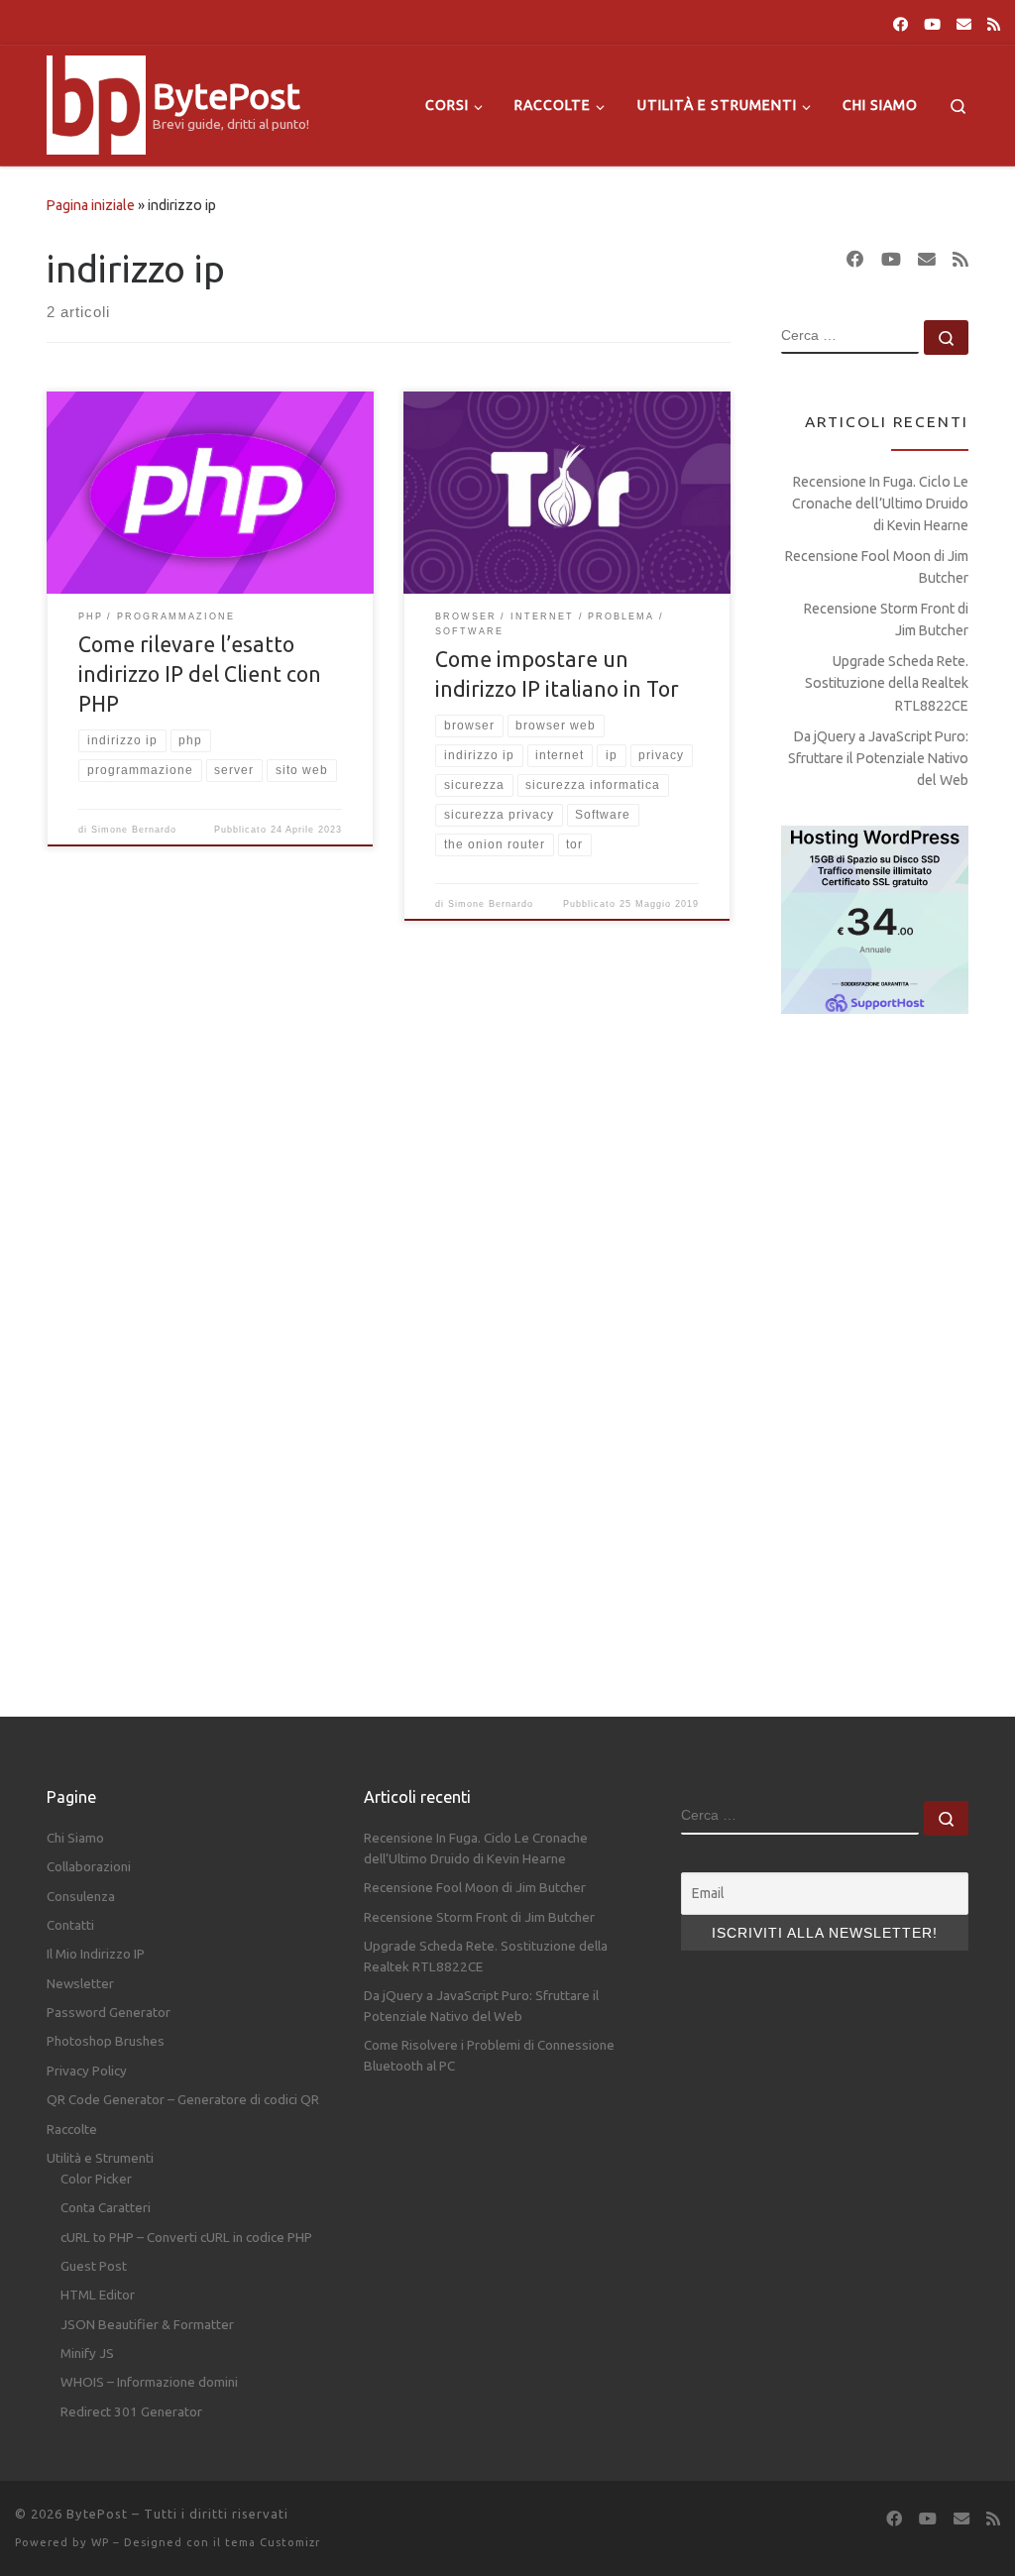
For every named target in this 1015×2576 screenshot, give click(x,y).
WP (100, 2542)
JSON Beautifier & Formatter (147, 2324)
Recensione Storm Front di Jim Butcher (886, 619)
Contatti (70, 1925)
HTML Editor (98, 2295)
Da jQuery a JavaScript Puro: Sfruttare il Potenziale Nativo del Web (878, 758)
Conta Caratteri (106, 2207)
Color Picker (96, 2179)
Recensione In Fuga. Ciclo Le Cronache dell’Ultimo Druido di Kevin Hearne (880, 504)
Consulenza (81, 1896)
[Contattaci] (964, 24)
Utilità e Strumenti (100, 2158)
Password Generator (109, 2012)
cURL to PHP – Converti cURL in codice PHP (186, 2237)
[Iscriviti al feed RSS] (994, 24)
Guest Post (94, 2266)
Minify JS (87, 2353)
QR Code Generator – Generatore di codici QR (183, 2099)
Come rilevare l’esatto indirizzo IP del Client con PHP (200, 674)
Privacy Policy (87, 2071)
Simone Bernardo (134, 830)
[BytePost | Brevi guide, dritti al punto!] (96, 102)
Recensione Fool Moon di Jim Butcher (877, 567)
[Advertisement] (875, 1346)
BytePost (97, 2514)
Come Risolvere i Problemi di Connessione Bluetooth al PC (489, 2055)
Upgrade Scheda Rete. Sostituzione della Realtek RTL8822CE (887, 683)
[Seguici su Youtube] (932, 24)
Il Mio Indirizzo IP (96, 1954)
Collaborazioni (89, 1866)
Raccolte (72, 2129)
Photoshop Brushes (106, 2041)
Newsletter (80, 1983)
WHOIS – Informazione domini (149, 2382)
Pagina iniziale (91, 205)
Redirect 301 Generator (131, 2411)
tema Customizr (273, 2542)
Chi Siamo (75, 1838)
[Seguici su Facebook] (901, 24)
